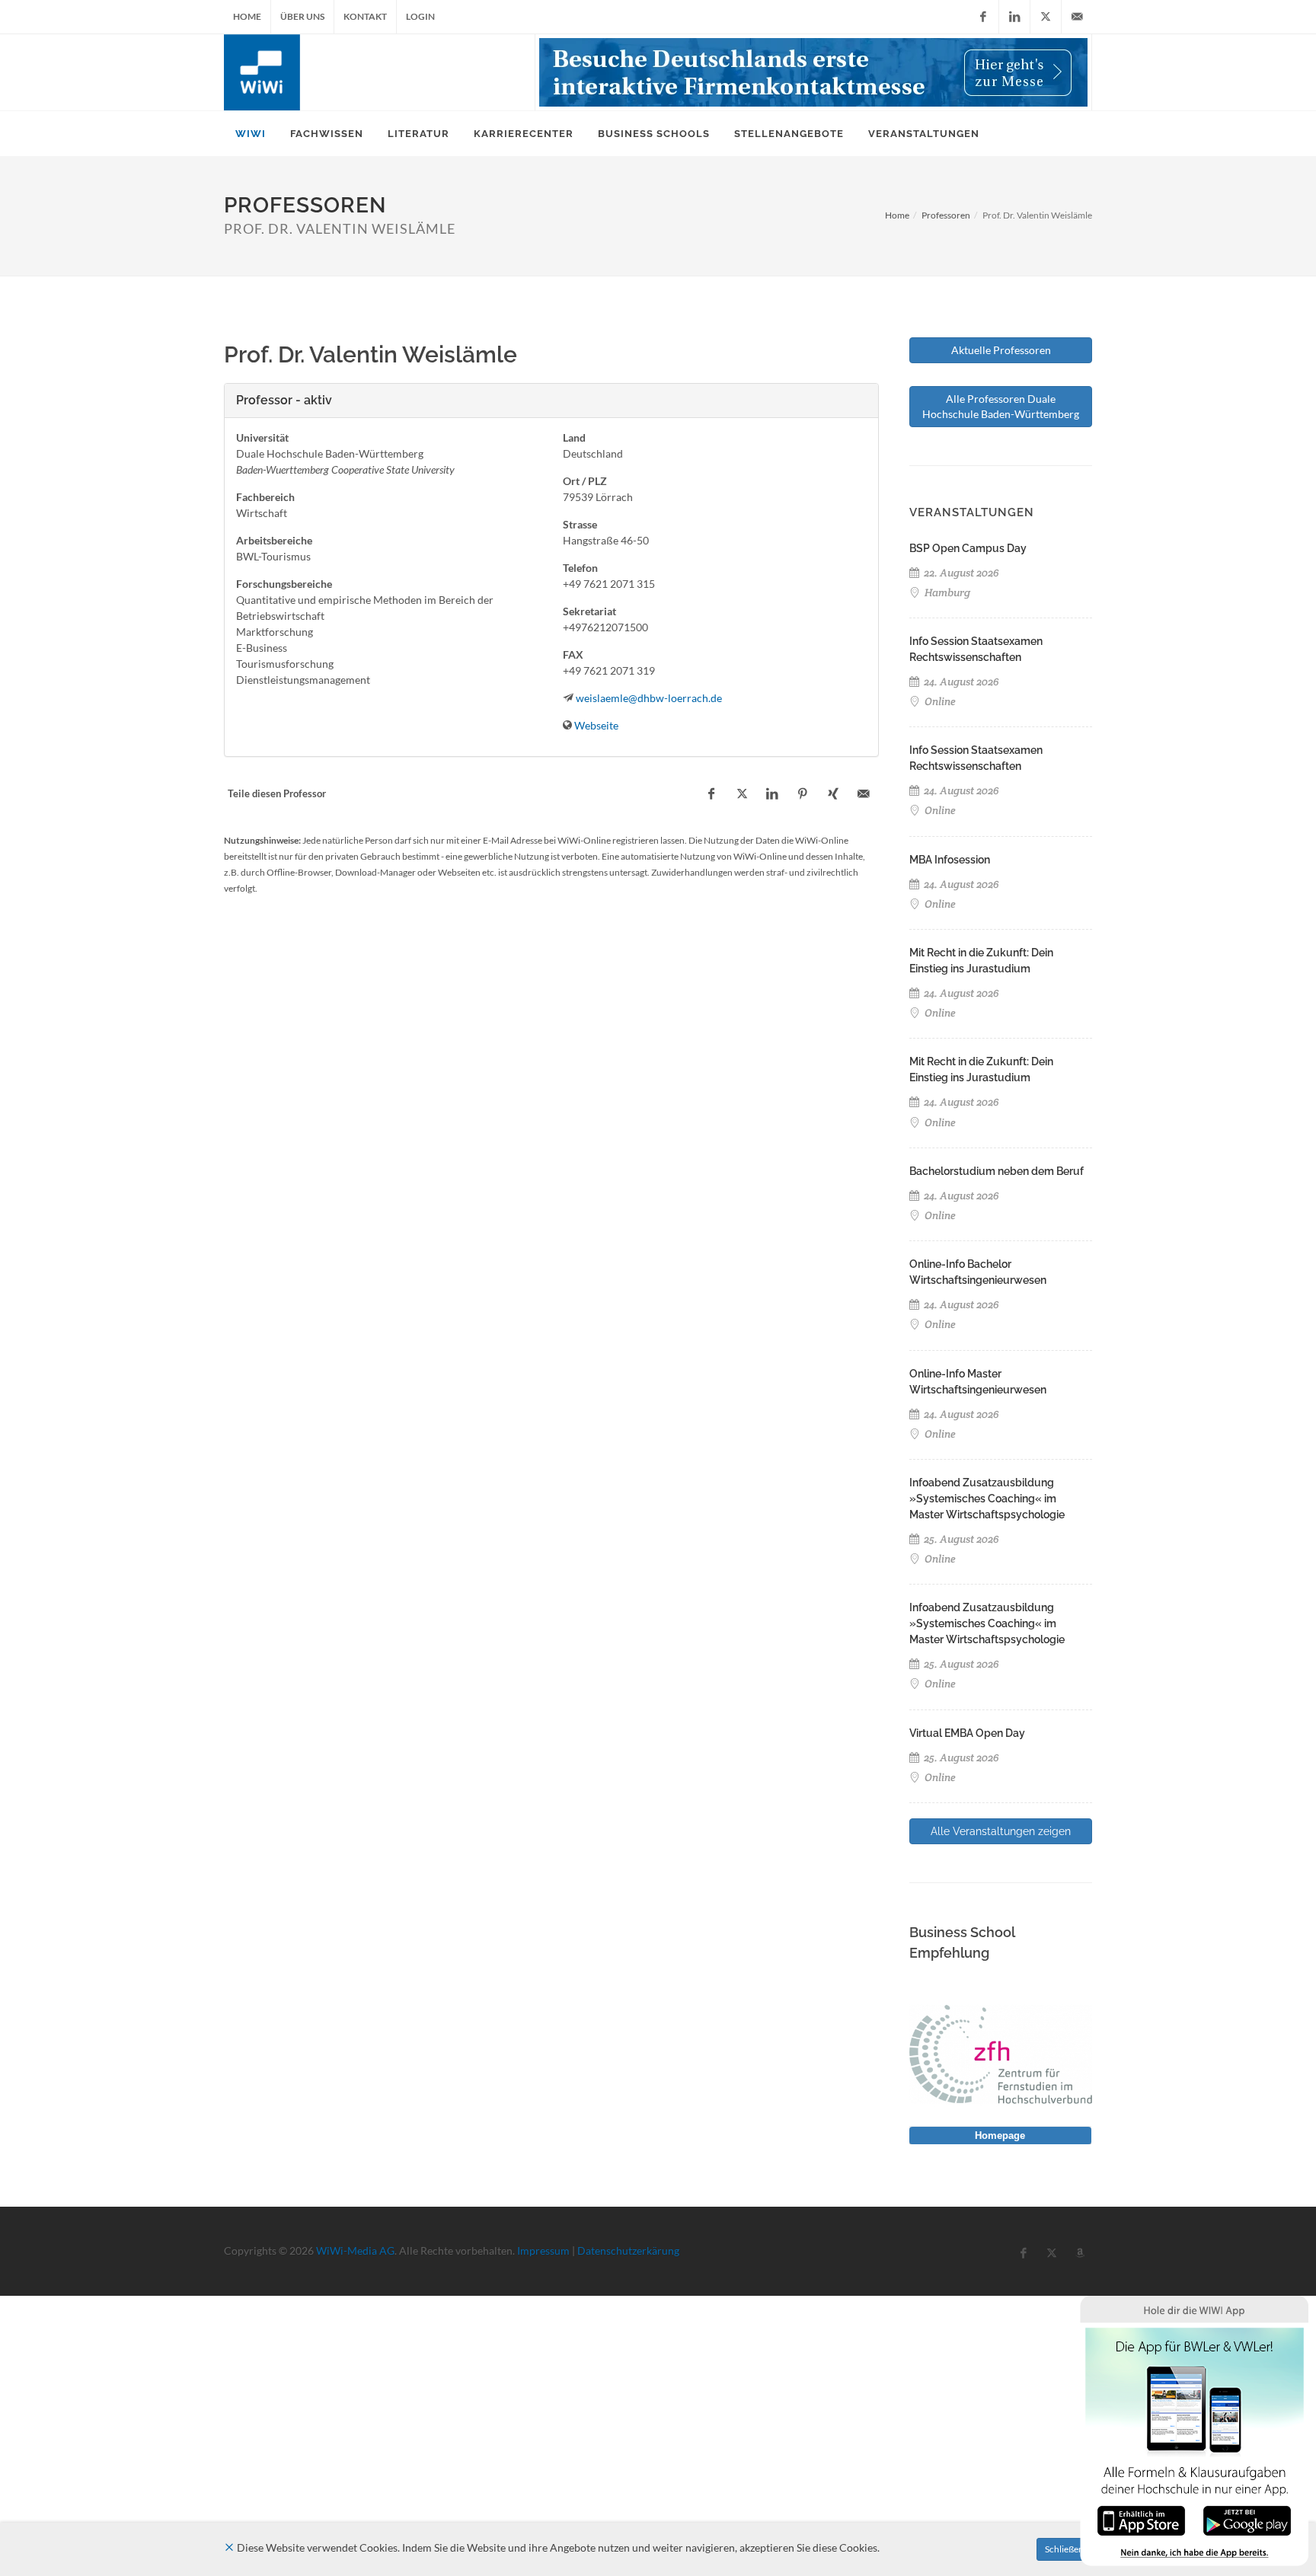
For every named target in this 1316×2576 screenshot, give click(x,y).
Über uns (302, 16)
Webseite (596, 725)
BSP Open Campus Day (968, 548)
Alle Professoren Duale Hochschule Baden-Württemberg (1001, 406)
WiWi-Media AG (355, 2250)
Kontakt (365, 16)
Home (247, 16)
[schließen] (229, 2547)
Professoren (946, 215)
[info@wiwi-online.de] (1077, 17)
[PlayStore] (1247, 2519)
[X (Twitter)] (1046, 17)
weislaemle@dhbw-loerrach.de (649, 698)
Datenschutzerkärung (628, 2250)
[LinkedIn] (1014, 17)
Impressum (543, 2250)
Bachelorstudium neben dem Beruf (997, 1171)
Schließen (1064, 2549)
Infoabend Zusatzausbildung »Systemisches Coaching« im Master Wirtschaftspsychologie (987, 1499)
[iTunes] (1141, 2519)
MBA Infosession (950, 860)
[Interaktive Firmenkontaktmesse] (813, 72)
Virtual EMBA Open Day (967, 1733)
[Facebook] (983, 17)
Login (420, 16)
